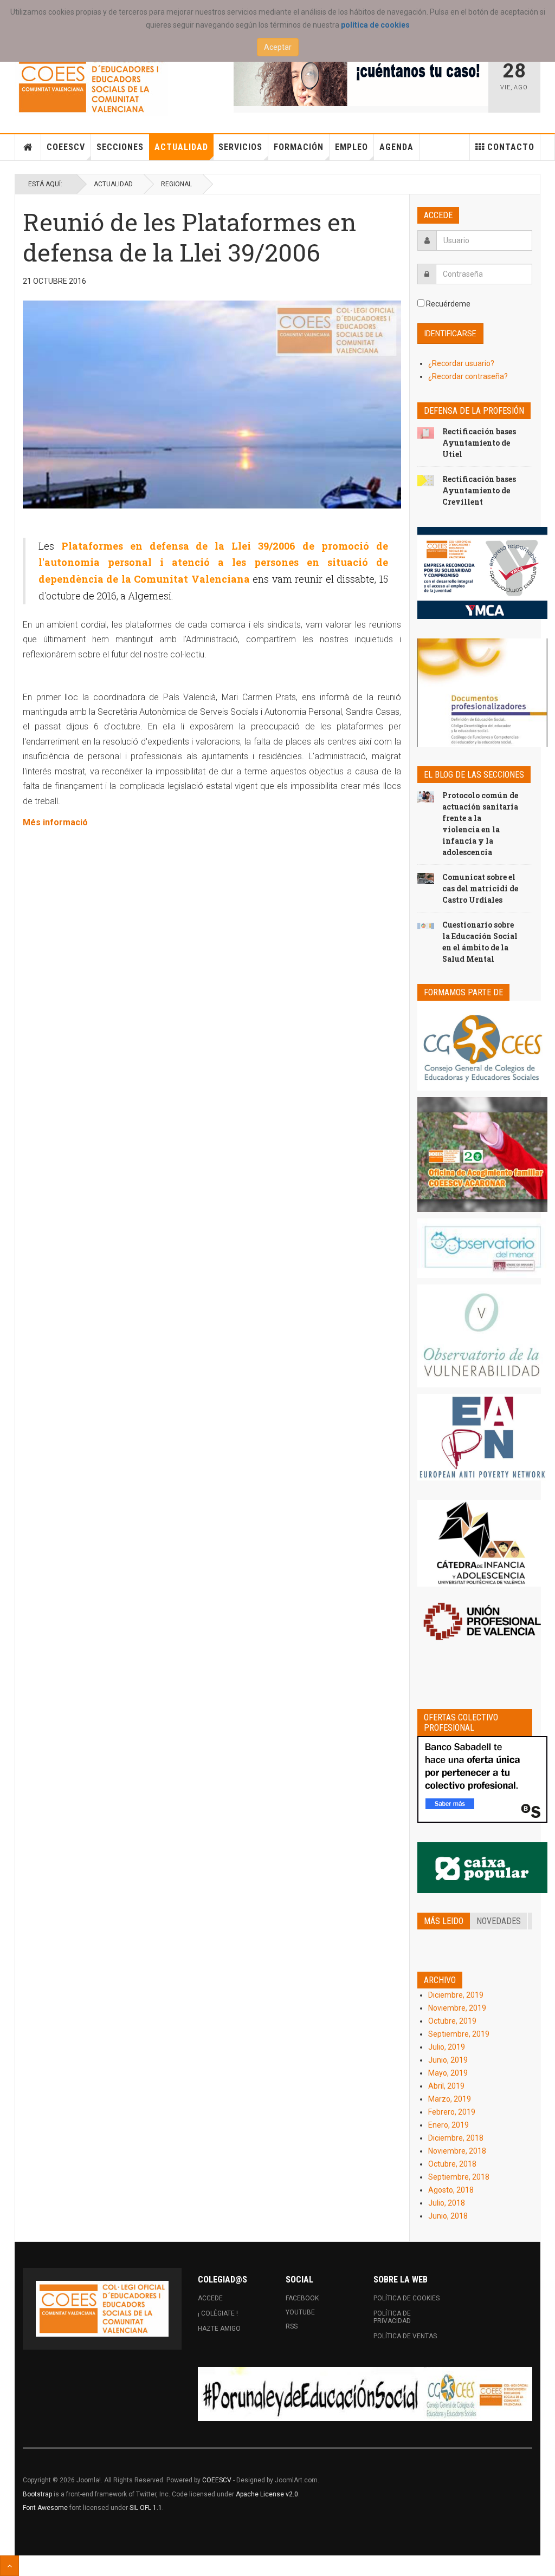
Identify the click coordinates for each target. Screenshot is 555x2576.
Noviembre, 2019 (457, 2008)
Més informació (55, 822)
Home (28, 147)
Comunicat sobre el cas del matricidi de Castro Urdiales (480, 888)
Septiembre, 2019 (459, 2034)
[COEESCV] (91, 84)
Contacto (511, 147)
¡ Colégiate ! (218, 2313)
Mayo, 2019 (448, 2073)
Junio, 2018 (448, 2216)
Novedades (499, 1921)
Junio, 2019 (448, 2060)
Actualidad (181, 147)
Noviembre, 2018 (457, 2151)
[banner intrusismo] (361, 79)
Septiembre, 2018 (459, 2177)
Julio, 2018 (447, 2203)
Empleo (351, 147)
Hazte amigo (219, 2329)
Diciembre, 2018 (456, 2138)
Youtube (300, 2312)
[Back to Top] (9, 2566)
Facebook (302, 2298)
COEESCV (66, 147)
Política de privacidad (392, 2317)
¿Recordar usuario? (461, 363)
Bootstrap (37, 2494)
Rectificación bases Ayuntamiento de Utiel (479, 443)
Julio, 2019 (447, 2047)
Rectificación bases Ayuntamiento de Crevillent (479, 490)
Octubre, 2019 (452, 2021)
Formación (299, 147)
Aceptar (278, 47)
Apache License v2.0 (267, 2494)
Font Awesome (45, 2508)
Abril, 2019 (446, 2086)
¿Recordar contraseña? (468, 376)
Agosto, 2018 (451, 2190)
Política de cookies (406, 2298)
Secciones (120, 147)
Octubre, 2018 (452, 2164)
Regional (176, 184)
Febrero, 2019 (452, 2112)
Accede (210, 2298)
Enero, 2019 (448, 2125)
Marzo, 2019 (450, 2099)
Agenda (396, 147)
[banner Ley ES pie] (365, 2394)
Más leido (444, 1921)
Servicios (240, 147)
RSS (292, 2326)
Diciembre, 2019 (456, 1995)
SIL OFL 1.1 (146, 2508)
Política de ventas (405, 2336)
